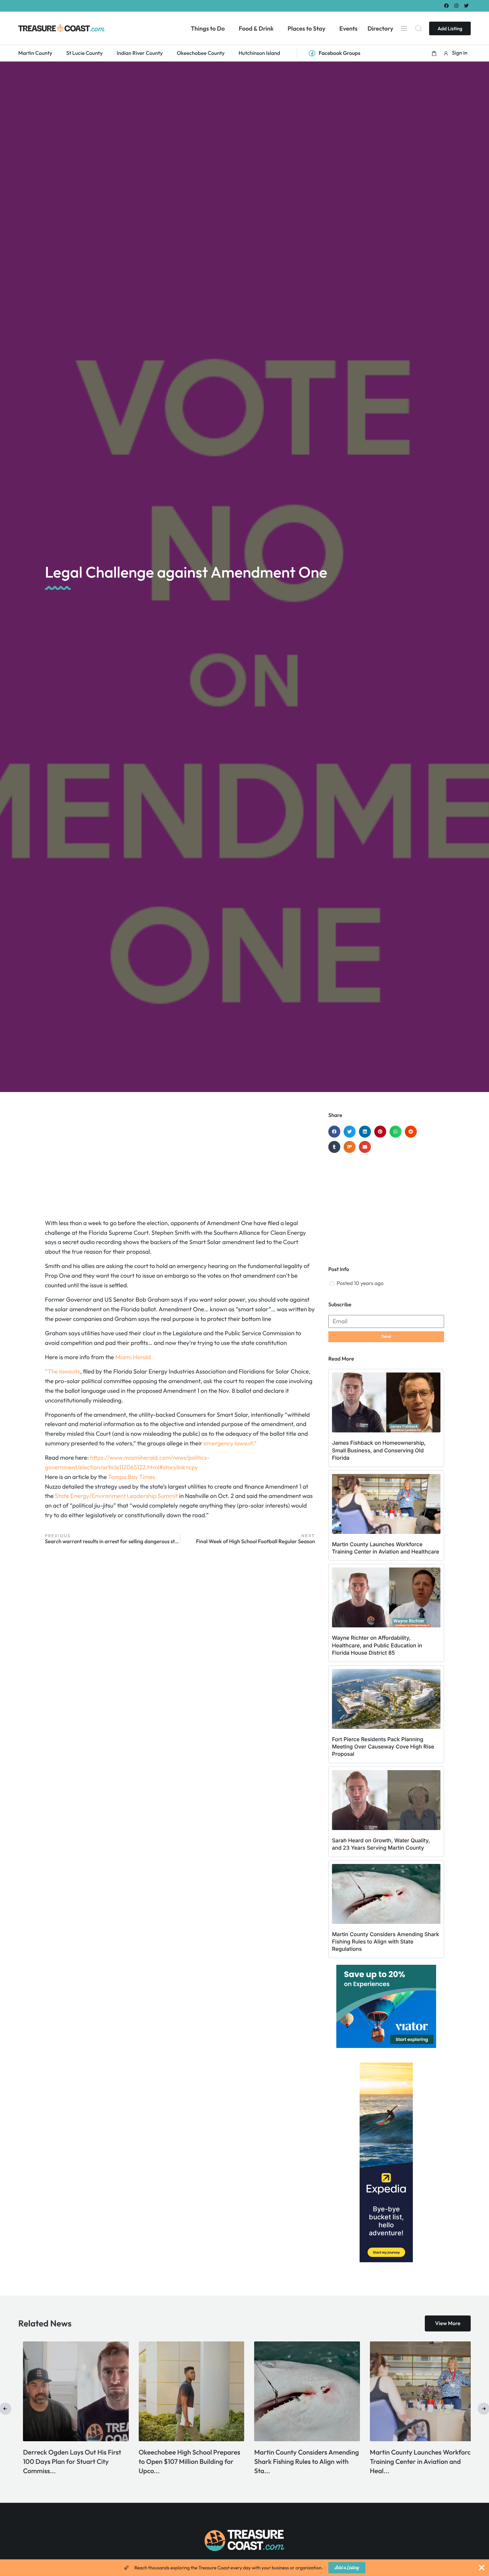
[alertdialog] (244, 2568)
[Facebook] (446, 5)
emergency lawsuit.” (230, 1443)
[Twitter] (467, 5)
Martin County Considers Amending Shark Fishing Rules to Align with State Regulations (386, 1942)
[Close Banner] (482, 2568)
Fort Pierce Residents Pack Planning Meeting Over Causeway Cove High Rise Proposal (383, 1747)
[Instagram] (457, 5)
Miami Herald (133, 1357)
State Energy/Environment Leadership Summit (117, 1496)
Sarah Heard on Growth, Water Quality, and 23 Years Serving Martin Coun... (291, 2462)
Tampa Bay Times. (133, 1477)
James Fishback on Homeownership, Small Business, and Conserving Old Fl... (61, 2462)
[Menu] (404, 28)
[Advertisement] (180, 1165)
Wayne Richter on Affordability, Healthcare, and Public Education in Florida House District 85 (377, 1645)
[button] (434, 53)
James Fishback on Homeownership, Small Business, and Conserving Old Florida (379, 1450)
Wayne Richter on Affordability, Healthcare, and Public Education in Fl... (181, 2462)
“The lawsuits (63, 1371)
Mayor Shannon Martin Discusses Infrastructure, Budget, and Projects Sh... (413, 2462)
